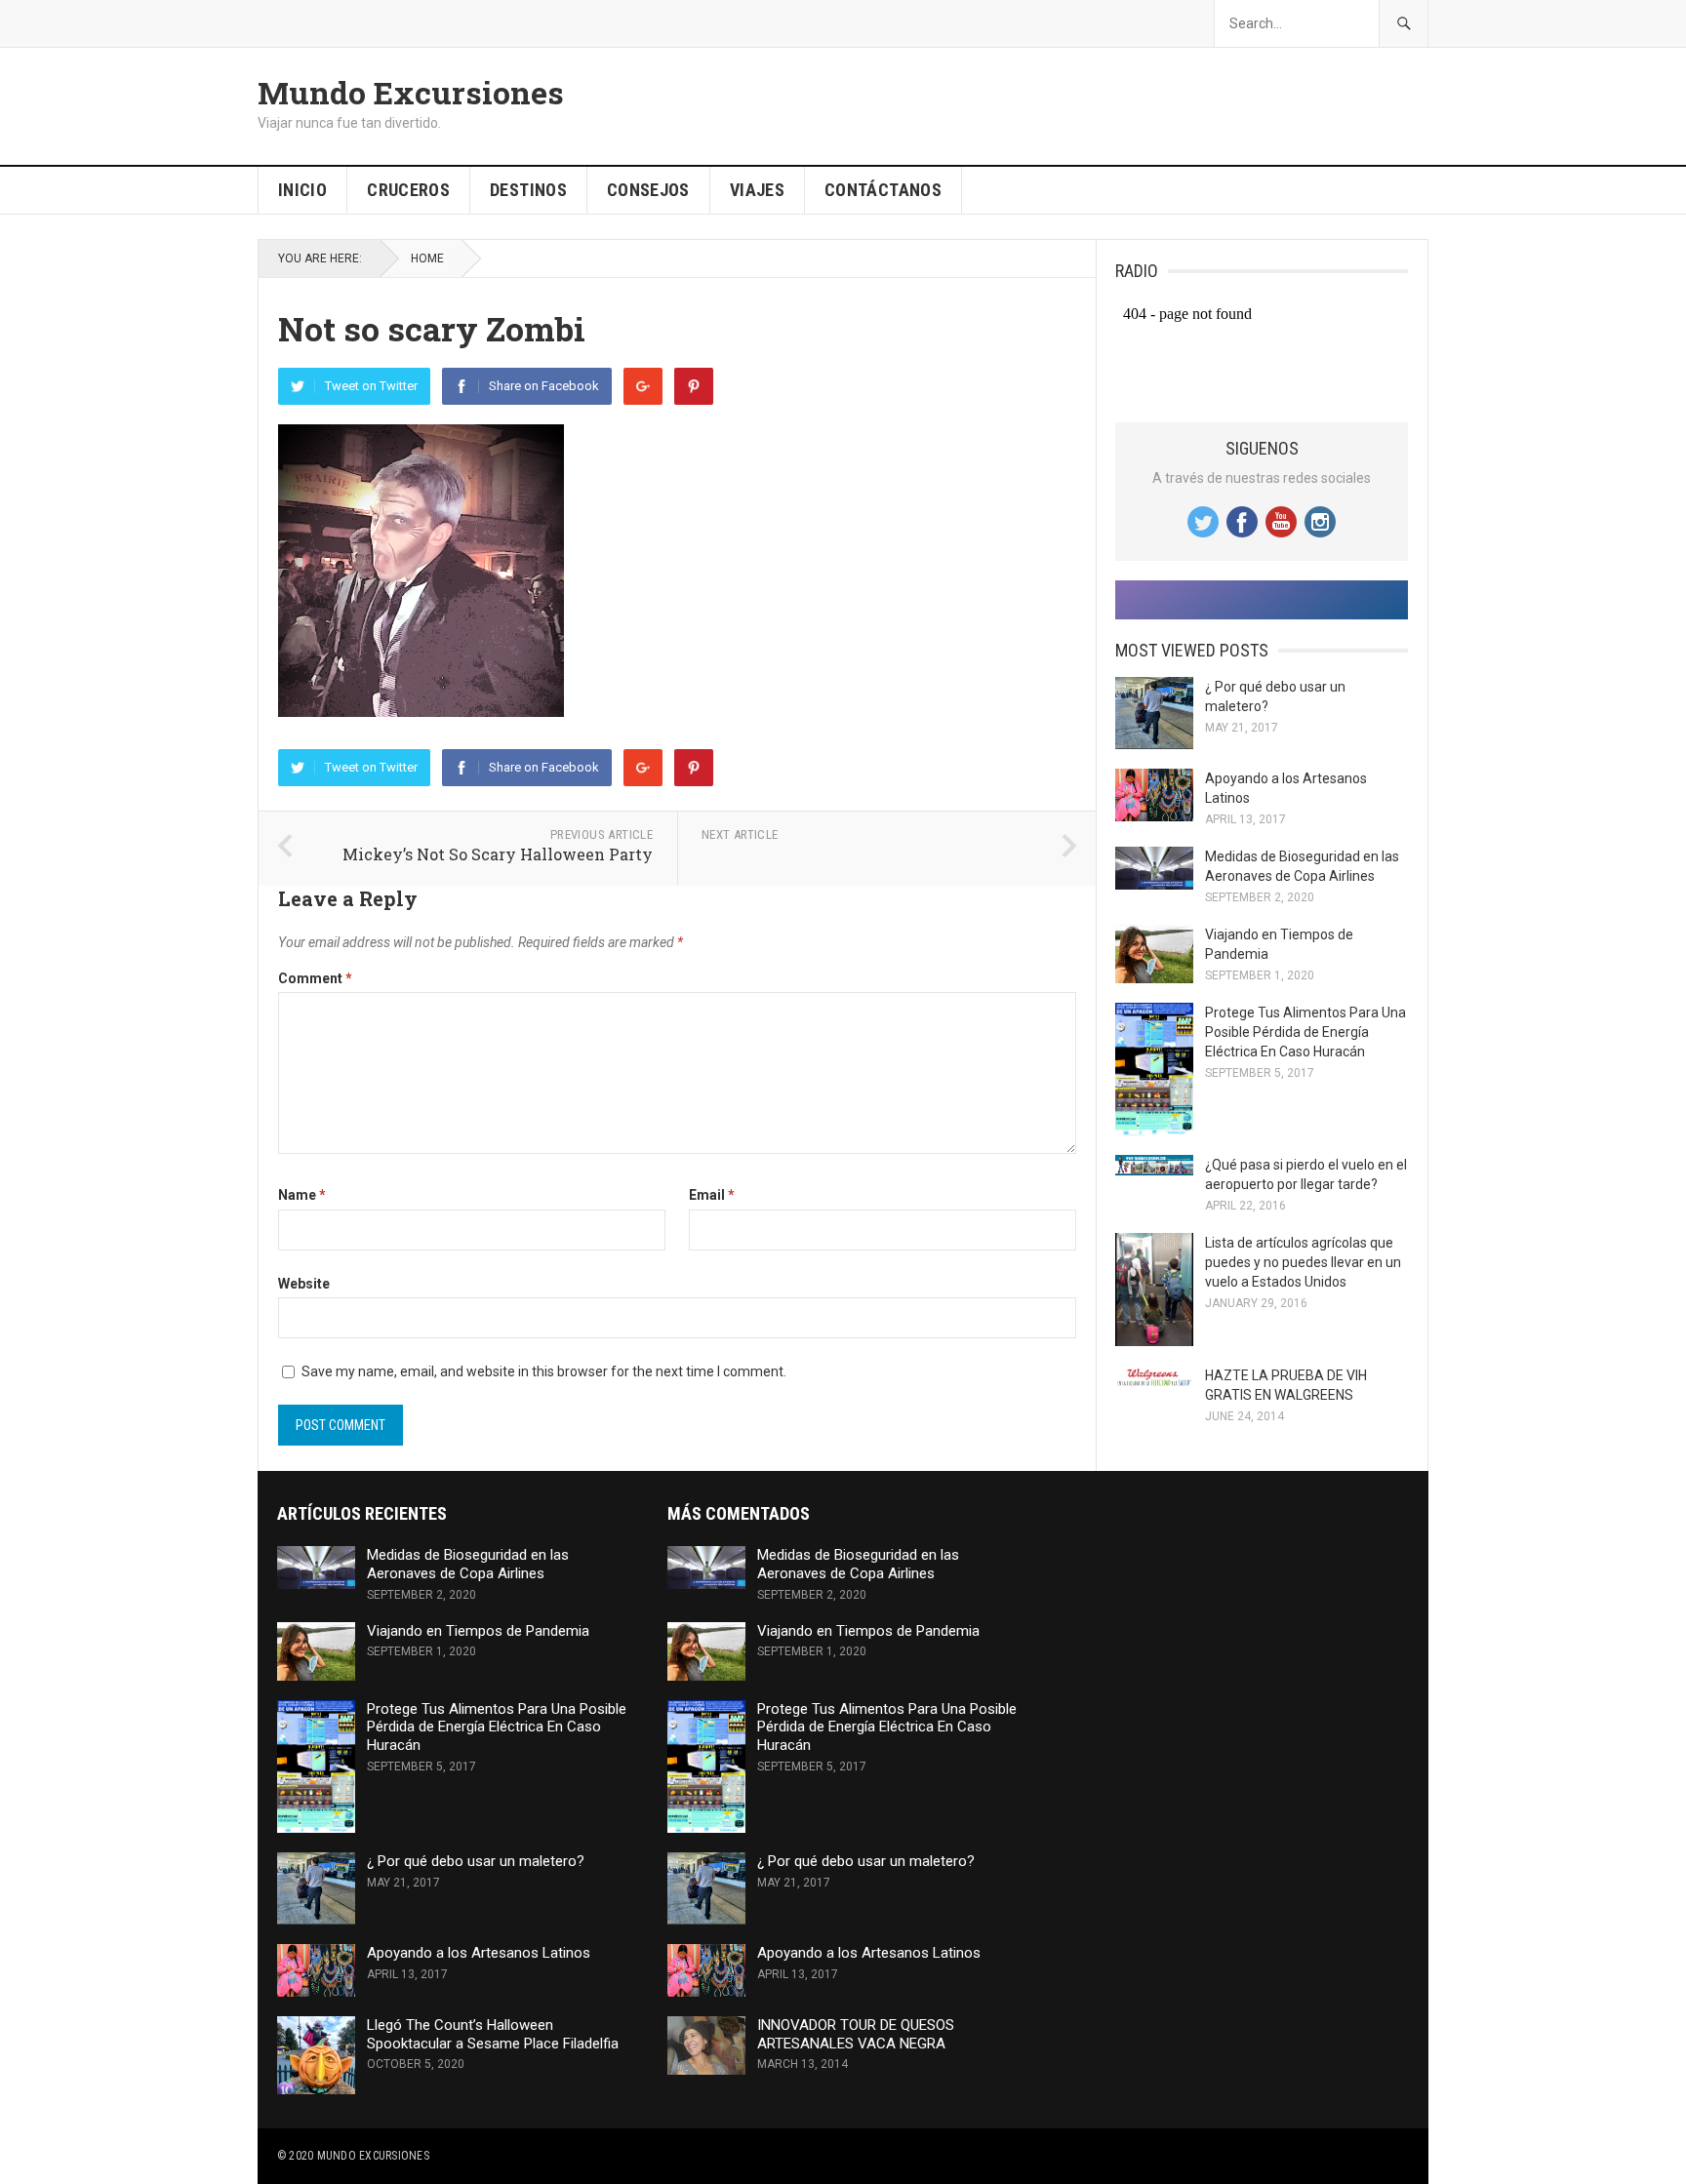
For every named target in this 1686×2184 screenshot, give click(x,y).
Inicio (302, 190)
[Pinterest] (694, 386)
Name (302, 1195)
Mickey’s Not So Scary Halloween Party (498, 854)
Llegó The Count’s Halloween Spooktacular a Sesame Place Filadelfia (493, 2034)
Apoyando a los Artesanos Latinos (479, 1953)
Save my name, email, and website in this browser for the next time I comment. (544, 1371)
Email (712, 1195)
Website (304, 1284)
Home (427, 258)
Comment (315, 978)
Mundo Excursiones (411, 93)
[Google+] (643, 386)
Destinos (528, 190)
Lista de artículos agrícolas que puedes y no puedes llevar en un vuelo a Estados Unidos (1303, 1262)
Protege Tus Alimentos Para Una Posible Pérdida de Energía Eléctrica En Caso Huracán (1305, 1032)
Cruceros (408, 190)
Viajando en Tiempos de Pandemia (478, 1631)
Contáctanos (883, 190)
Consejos (648, 190)
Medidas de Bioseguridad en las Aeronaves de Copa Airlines (468, 1564)
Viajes (757, 190)
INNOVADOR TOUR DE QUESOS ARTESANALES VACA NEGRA (856, 2034)
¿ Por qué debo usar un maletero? (476, 1861)
